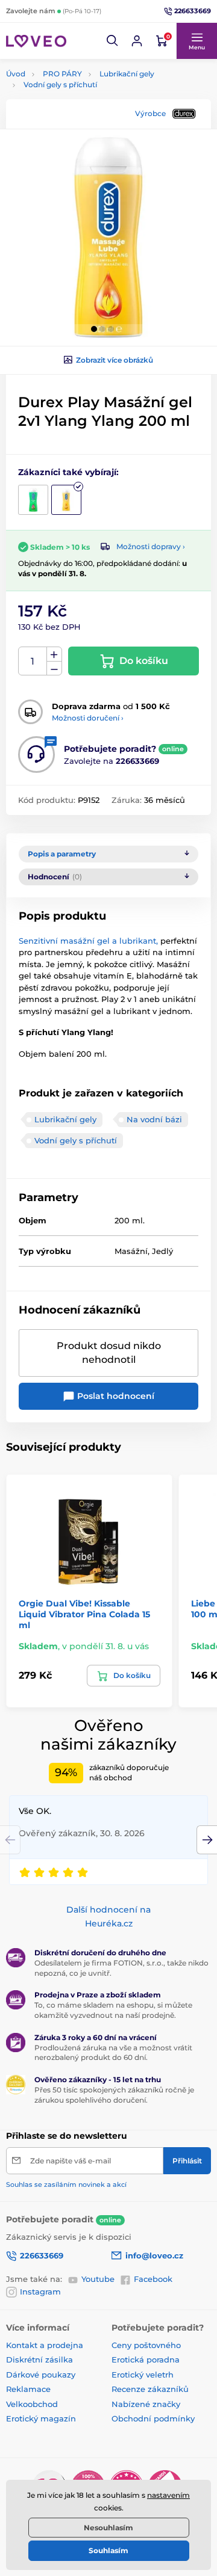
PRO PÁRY (62, 74)
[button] (113, 41)
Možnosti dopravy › (151, 546)
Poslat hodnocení (115, 1396)
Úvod (16, 74)
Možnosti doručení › (88, 718)
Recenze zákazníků (150, 2389)
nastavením (168, 2495)
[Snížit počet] (54, 669)
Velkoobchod (32, 2404)
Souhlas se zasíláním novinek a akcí (66, 2184)
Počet (33, 661)
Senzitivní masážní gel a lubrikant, (88, 941)
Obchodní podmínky (153, 2418)
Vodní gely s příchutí (60, 85)
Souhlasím (108, 2550)
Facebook (153, 2279)
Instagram (40, 2292)
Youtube (98, 2279)
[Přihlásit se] (137, 41)
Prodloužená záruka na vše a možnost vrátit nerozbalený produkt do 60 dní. (113, 2053)
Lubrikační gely (127, 74)
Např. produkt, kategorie (83, 109)
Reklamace (28, 2389)
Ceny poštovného (146, 2345)
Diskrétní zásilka (39, 2359)
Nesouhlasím (108, 2528)
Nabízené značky (146, 2404)
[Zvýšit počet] (54, 654)
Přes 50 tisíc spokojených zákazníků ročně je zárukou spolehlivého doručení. (114, 2095)
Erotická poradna (146, 2359)
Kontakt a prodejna (45, 2345)
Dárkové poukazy (41, 2375)
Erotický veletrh (143, 2375)
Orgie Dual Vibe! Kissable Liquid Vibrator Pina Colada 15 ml (84, 1614)
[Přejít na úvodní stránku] (36, 41)
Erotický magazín (41, 2418)
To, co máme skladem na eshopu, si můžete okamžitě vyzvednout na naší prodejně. (113, 2010)
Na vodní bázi (154, 1119)
